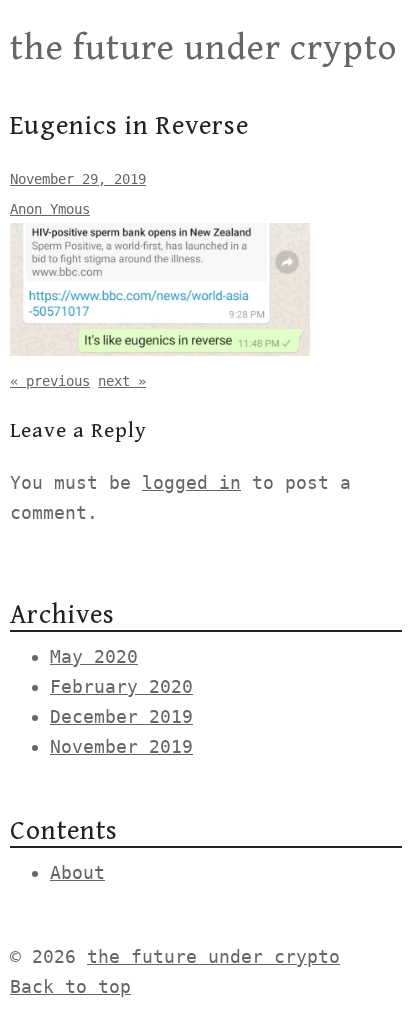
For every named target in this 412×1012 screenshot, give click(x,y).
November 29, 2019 (78, 179)
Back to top (70, 986)
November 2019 (121, 746)
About (77, 872)
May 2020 (94, 656)
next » (122, 381)
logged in (191, 482)
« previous (50, 381)
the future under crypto (203, 48)
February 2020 (121, 686)
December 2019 (121, 716)
